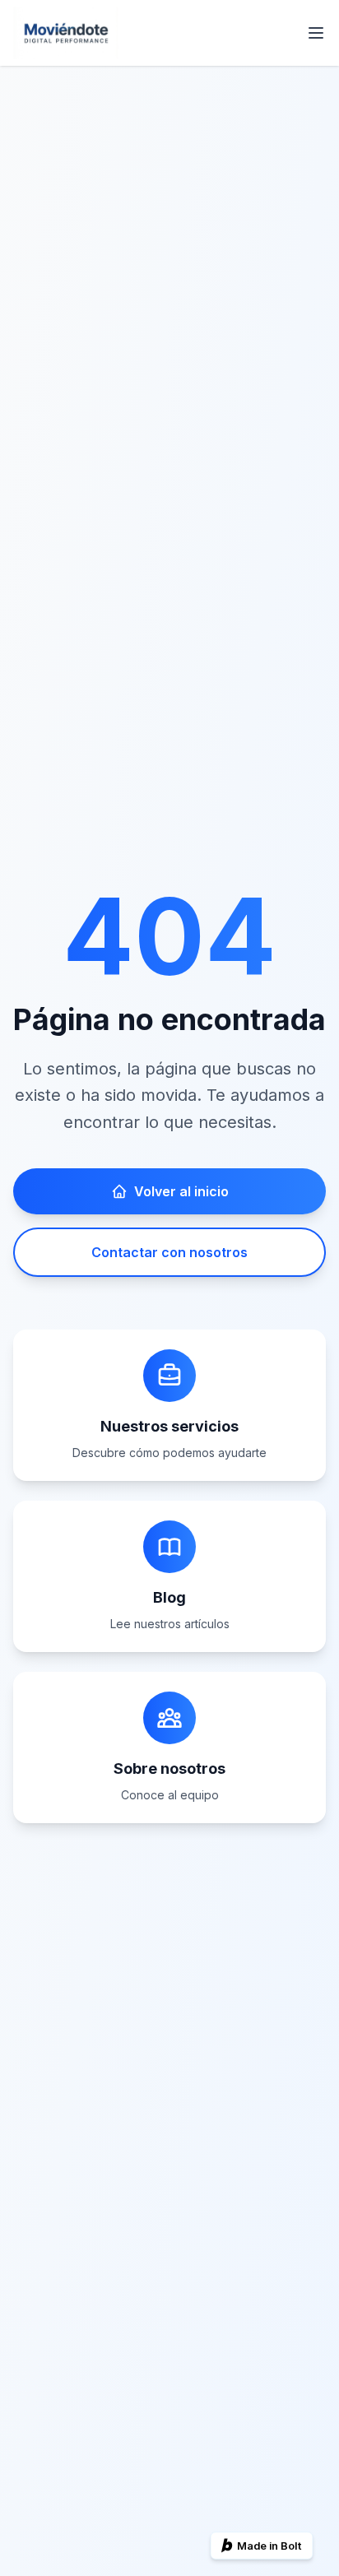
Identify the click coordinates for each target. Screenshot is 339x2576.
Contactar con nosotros (169, 1252)
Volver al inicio (181, 1191)
